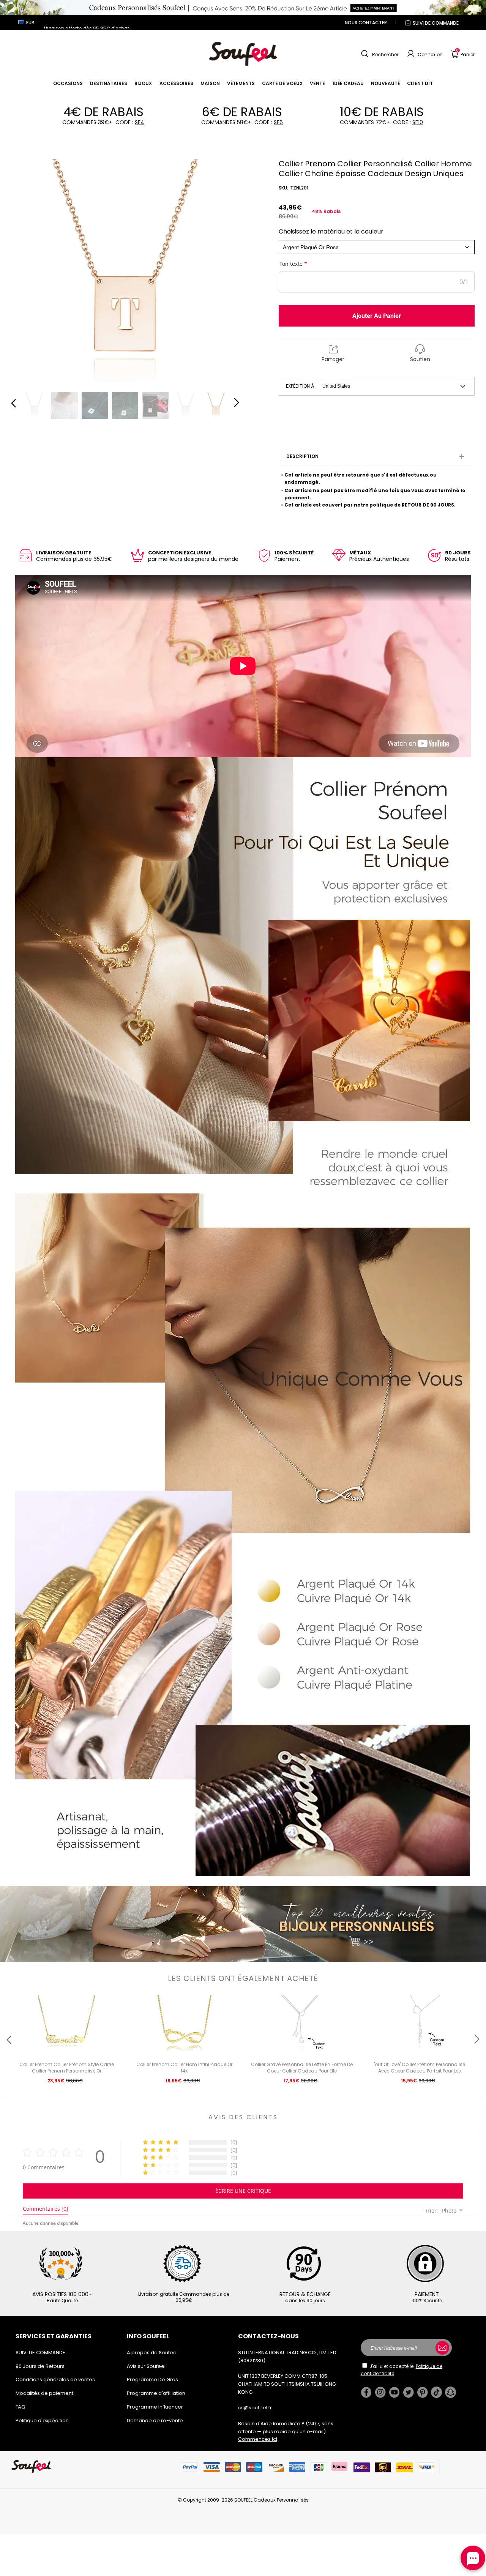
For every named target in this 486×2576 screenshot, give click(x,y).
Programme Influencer (155, 2407)
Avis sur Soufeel (146, 2366)
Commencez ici (258, 2439)
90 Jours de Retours (40, 2366)
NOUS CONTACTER (366, 23)
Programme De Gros (152, 2379)
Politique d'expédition (42, 2421)
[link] (68, 83)
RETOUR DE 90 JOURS (428, 505)
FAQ (21, 2407)
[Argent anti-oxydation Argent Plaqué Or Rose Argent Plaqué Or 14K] (377, 247)
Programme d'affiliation (156, 2393)
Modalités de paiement (44, 2393)
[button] (379, 54)
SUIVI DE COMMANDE (436, 23)
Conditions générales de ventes (55, 2379)
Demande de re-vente (155, 2421)
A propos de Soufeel (152, 2353)
